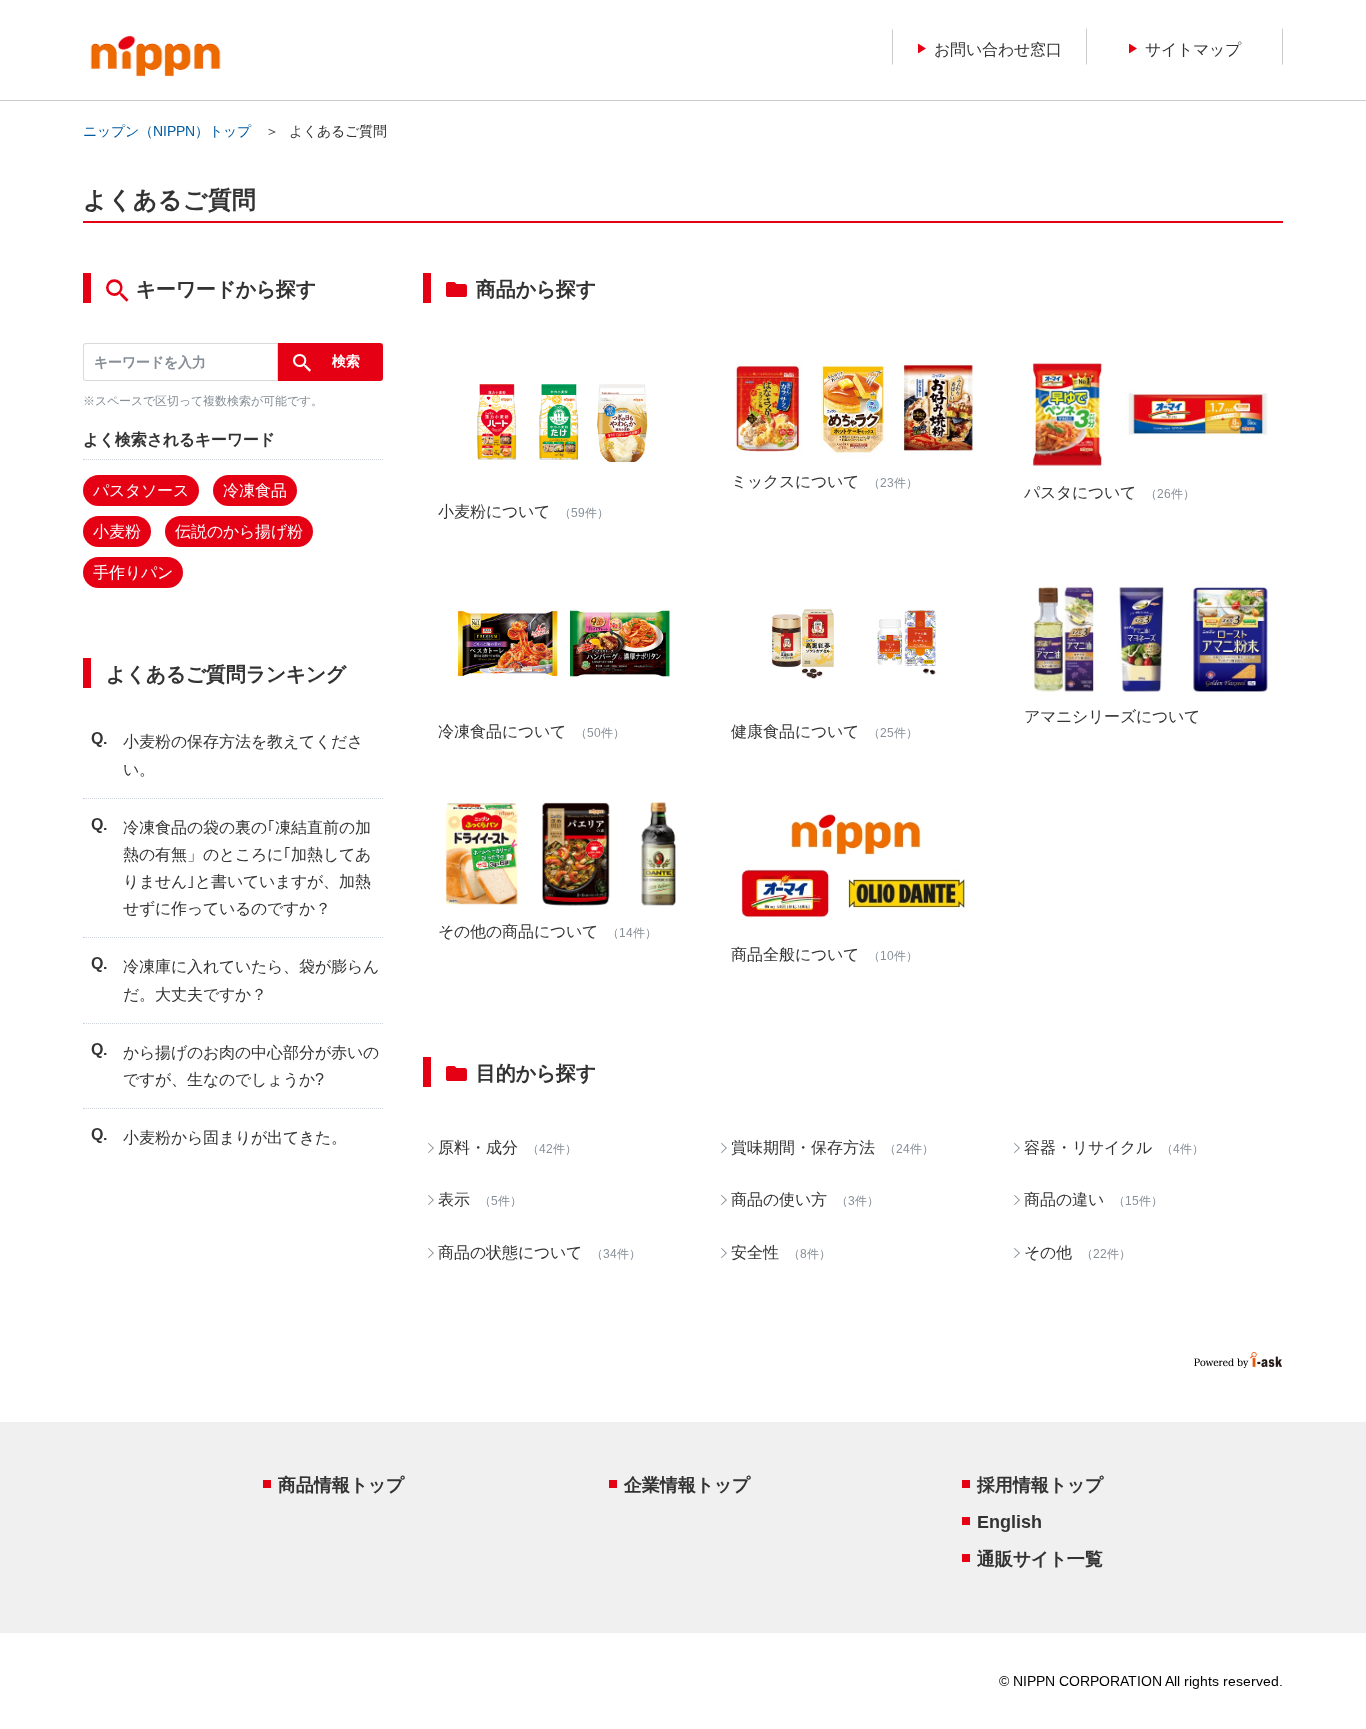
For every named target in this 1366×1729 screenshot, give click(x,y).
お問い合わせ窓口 (998, 48)
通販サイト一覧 (1040, 1559)
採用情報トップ (1040, 1485)
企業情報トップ (687, 1485)
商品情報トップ (341, 1485)
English (1009, 1522)
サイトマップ (1193, 48)
